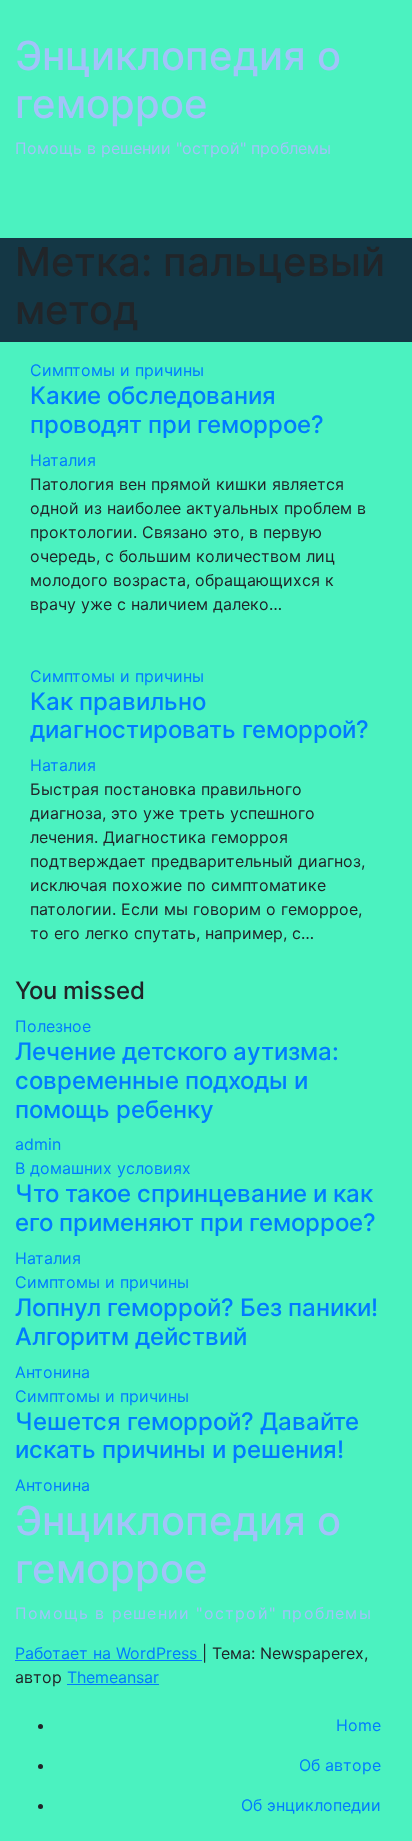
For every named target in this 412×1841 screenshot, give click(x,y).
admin (38, 1144)
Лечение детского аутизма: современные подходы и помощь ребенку (177, 1080)
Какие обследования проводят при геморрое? (177, 410)
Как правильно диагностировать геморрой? (199, 716)
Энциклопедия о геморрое (178, 79)
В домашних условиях (103, 1168)
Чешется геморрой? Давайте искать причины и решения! (187, 1436)
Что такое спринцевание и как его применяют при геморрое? (195, 1208)
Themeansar (113, 1677)
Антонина (52, 1372)
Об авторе (340, 1765)
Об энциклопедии (311, 1805)
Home (358, 1725)
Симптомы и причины (117, 370)
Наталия (63, 460)
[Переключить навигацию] (368, 207)
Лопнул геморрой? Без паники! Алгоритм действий (196, 1322)
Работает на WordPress (108, 1653)
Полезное (53, 1026)
